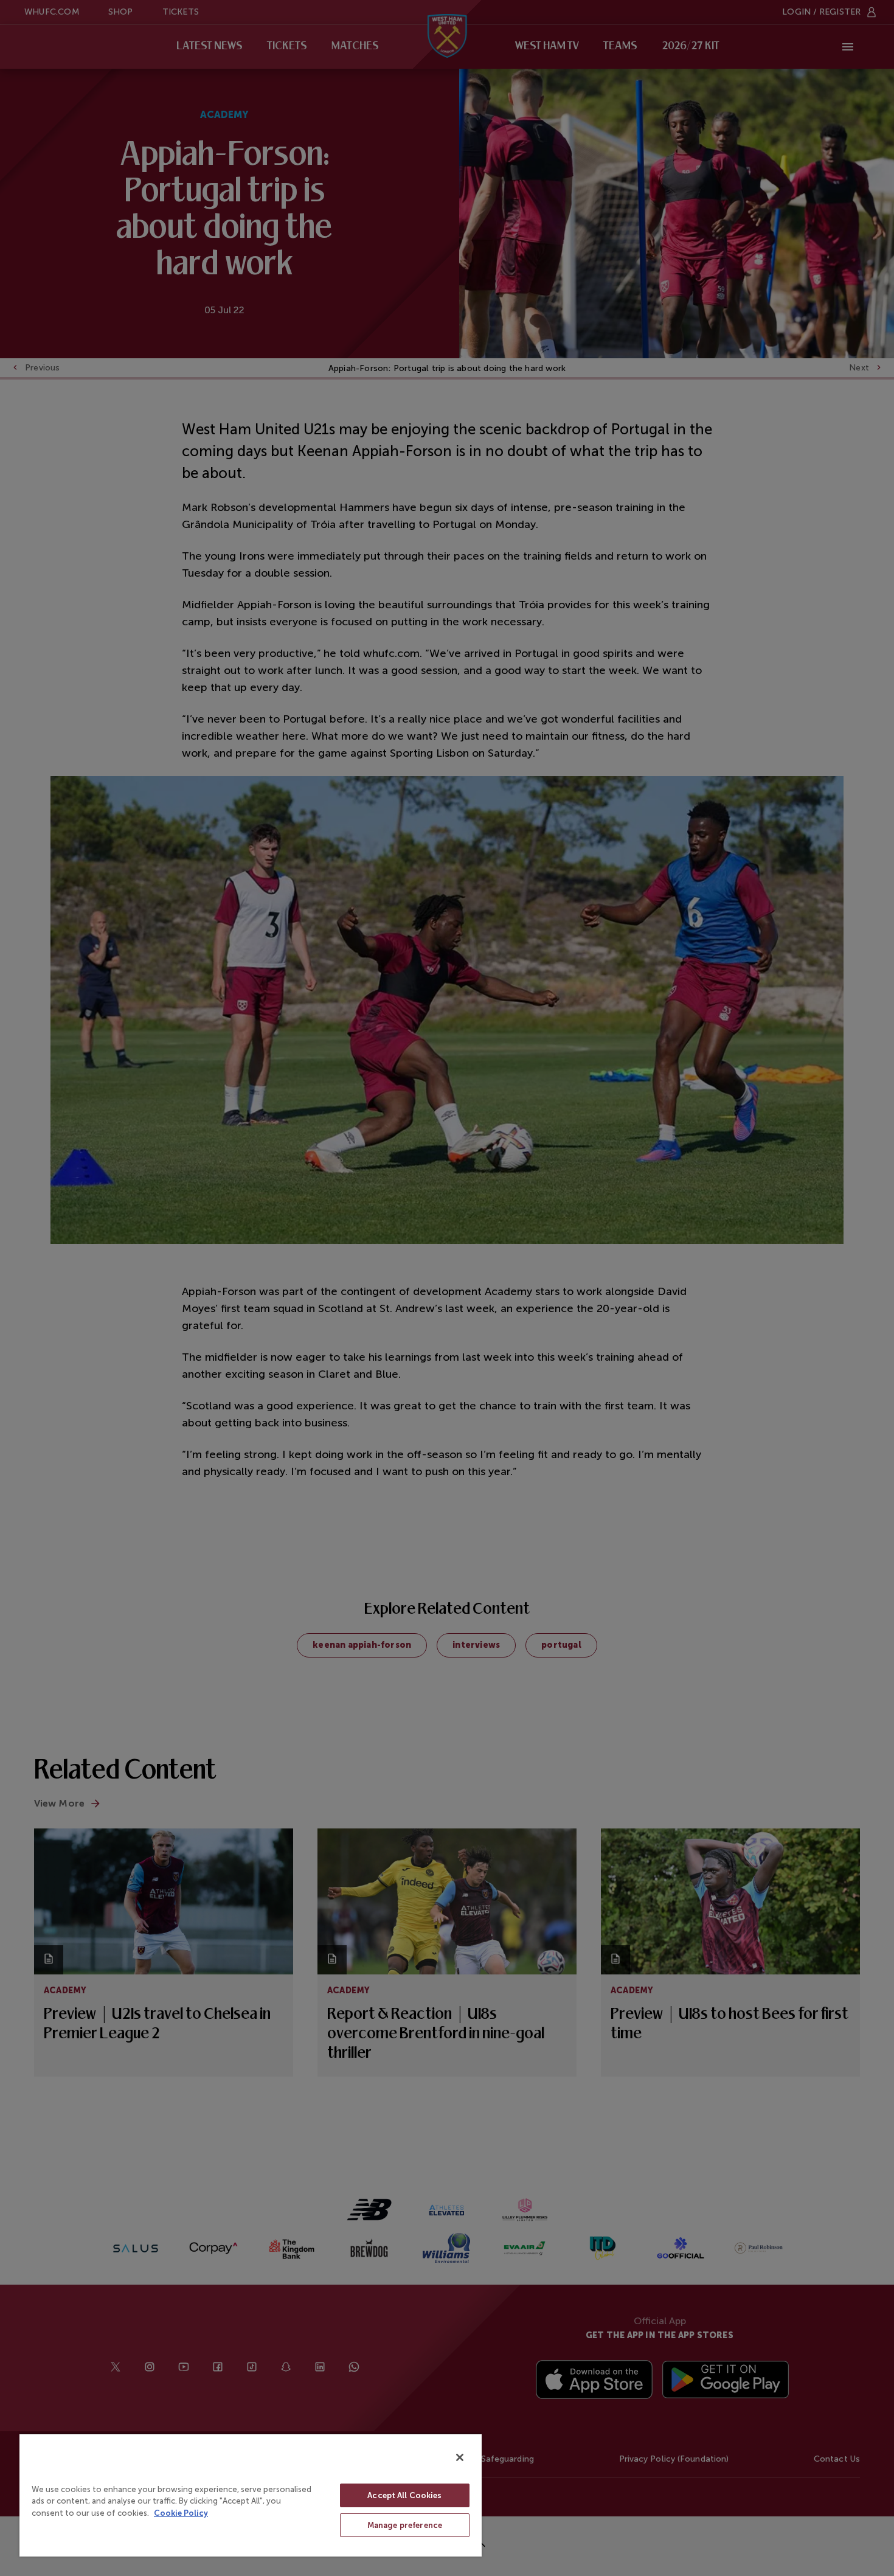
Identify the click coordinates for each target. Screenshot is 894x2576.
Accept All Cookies (404, 2495)
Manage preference (405, 2525)
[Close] (460, 2457)
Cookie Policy (181, 2513)
